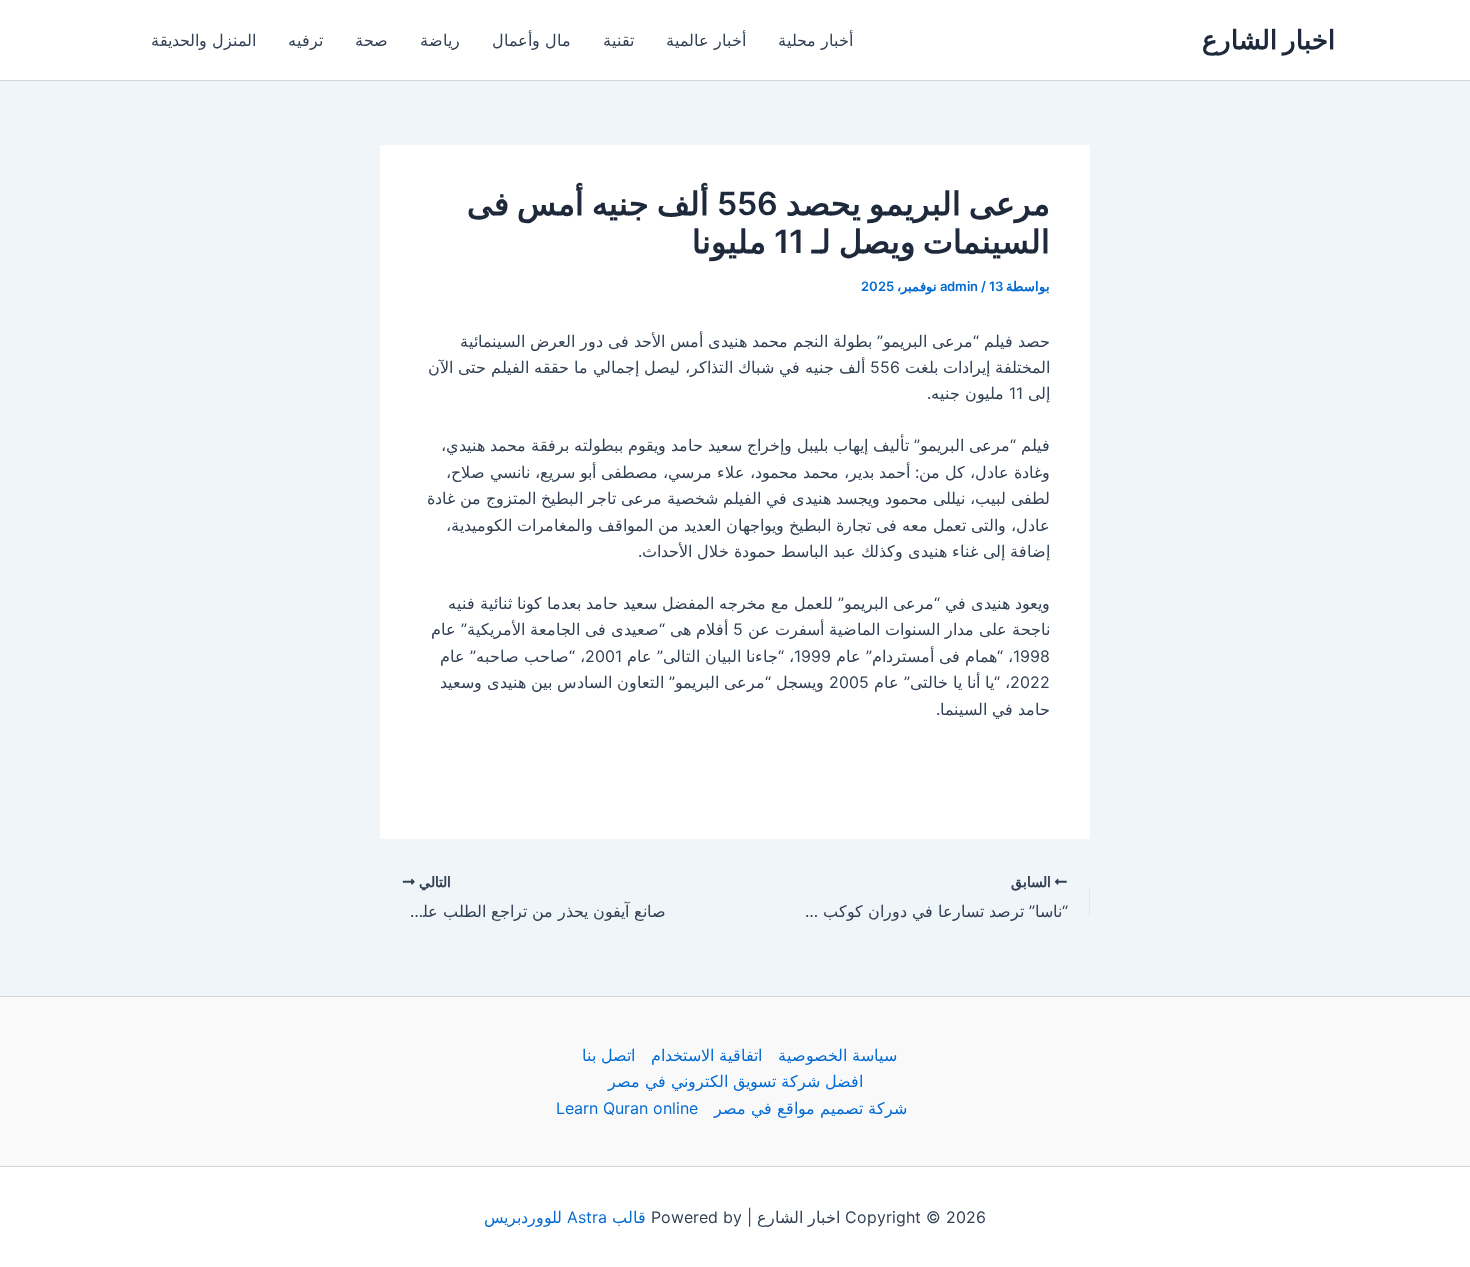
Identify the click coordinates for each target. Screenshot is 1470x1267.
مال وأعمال (531, 40)
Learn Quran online (627, 1108)
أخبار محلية (815, 40)
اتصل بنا (608, 1055)
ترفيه (305, 40)
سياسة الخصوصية (837, 1055)
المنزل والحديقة (203, 40)
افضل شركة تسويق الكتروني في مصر (735, 1081)
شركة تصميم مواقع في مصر (810, 1108)
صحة (371, 40)
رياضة (440, 40)
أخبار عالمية (706, 40)
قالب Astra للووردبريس (565, 1217)
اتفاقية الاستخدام (706, 1055)
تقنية (618, 40)
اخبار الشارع (1268, 39)
